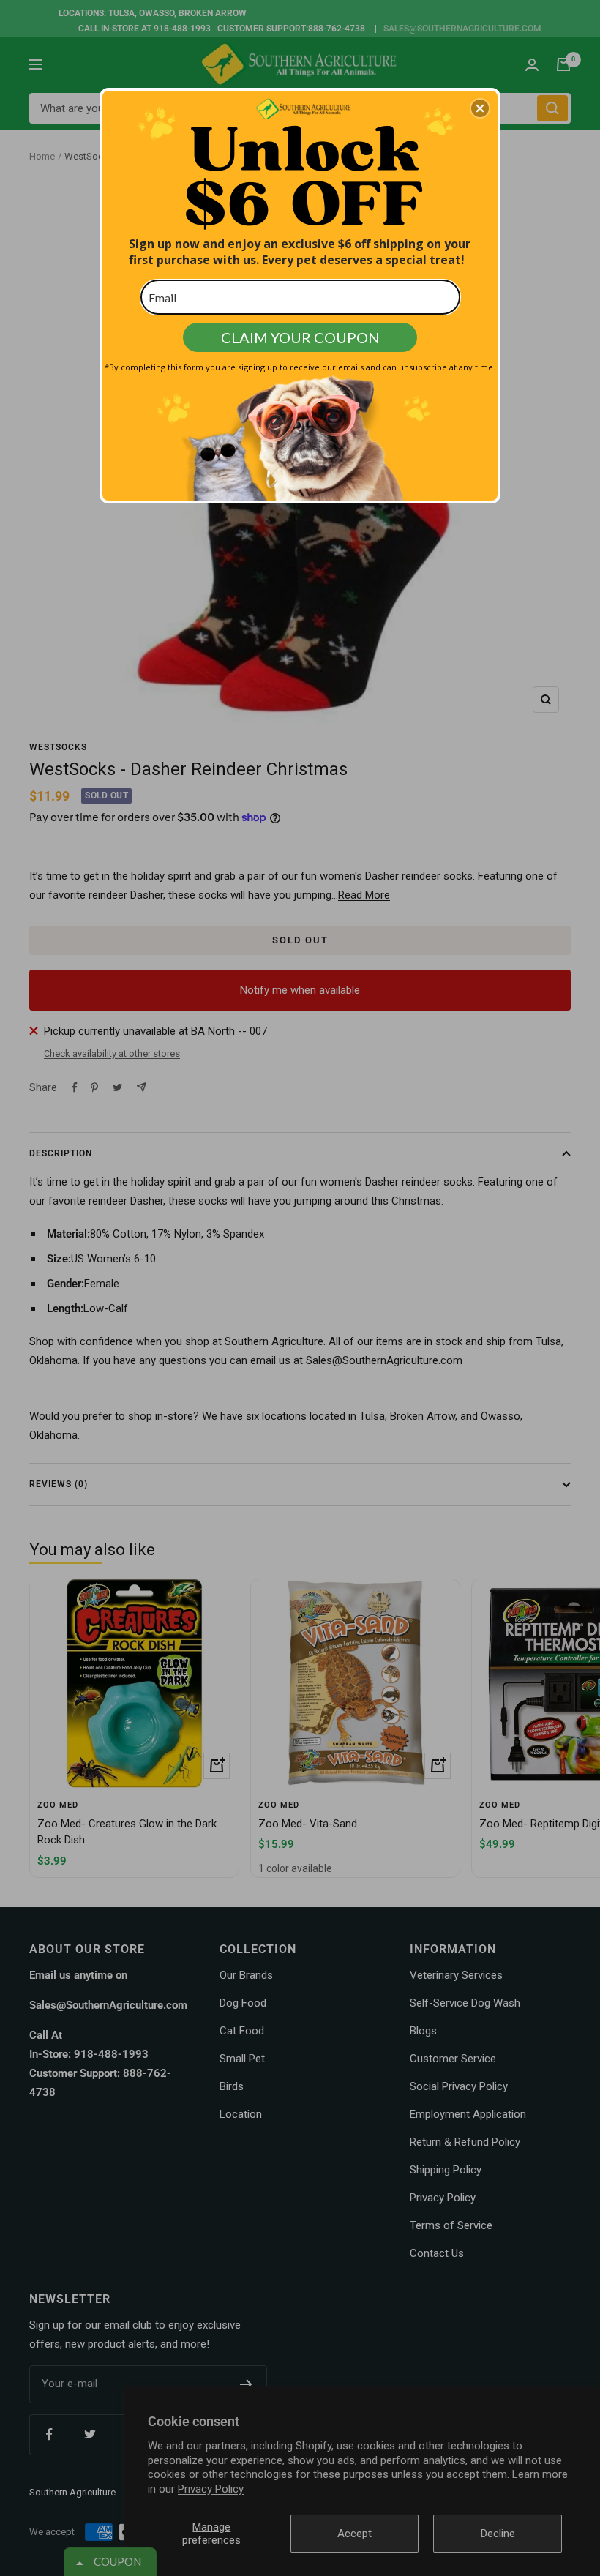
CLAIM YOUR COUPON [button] (300, 337)
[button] (480, 108)
